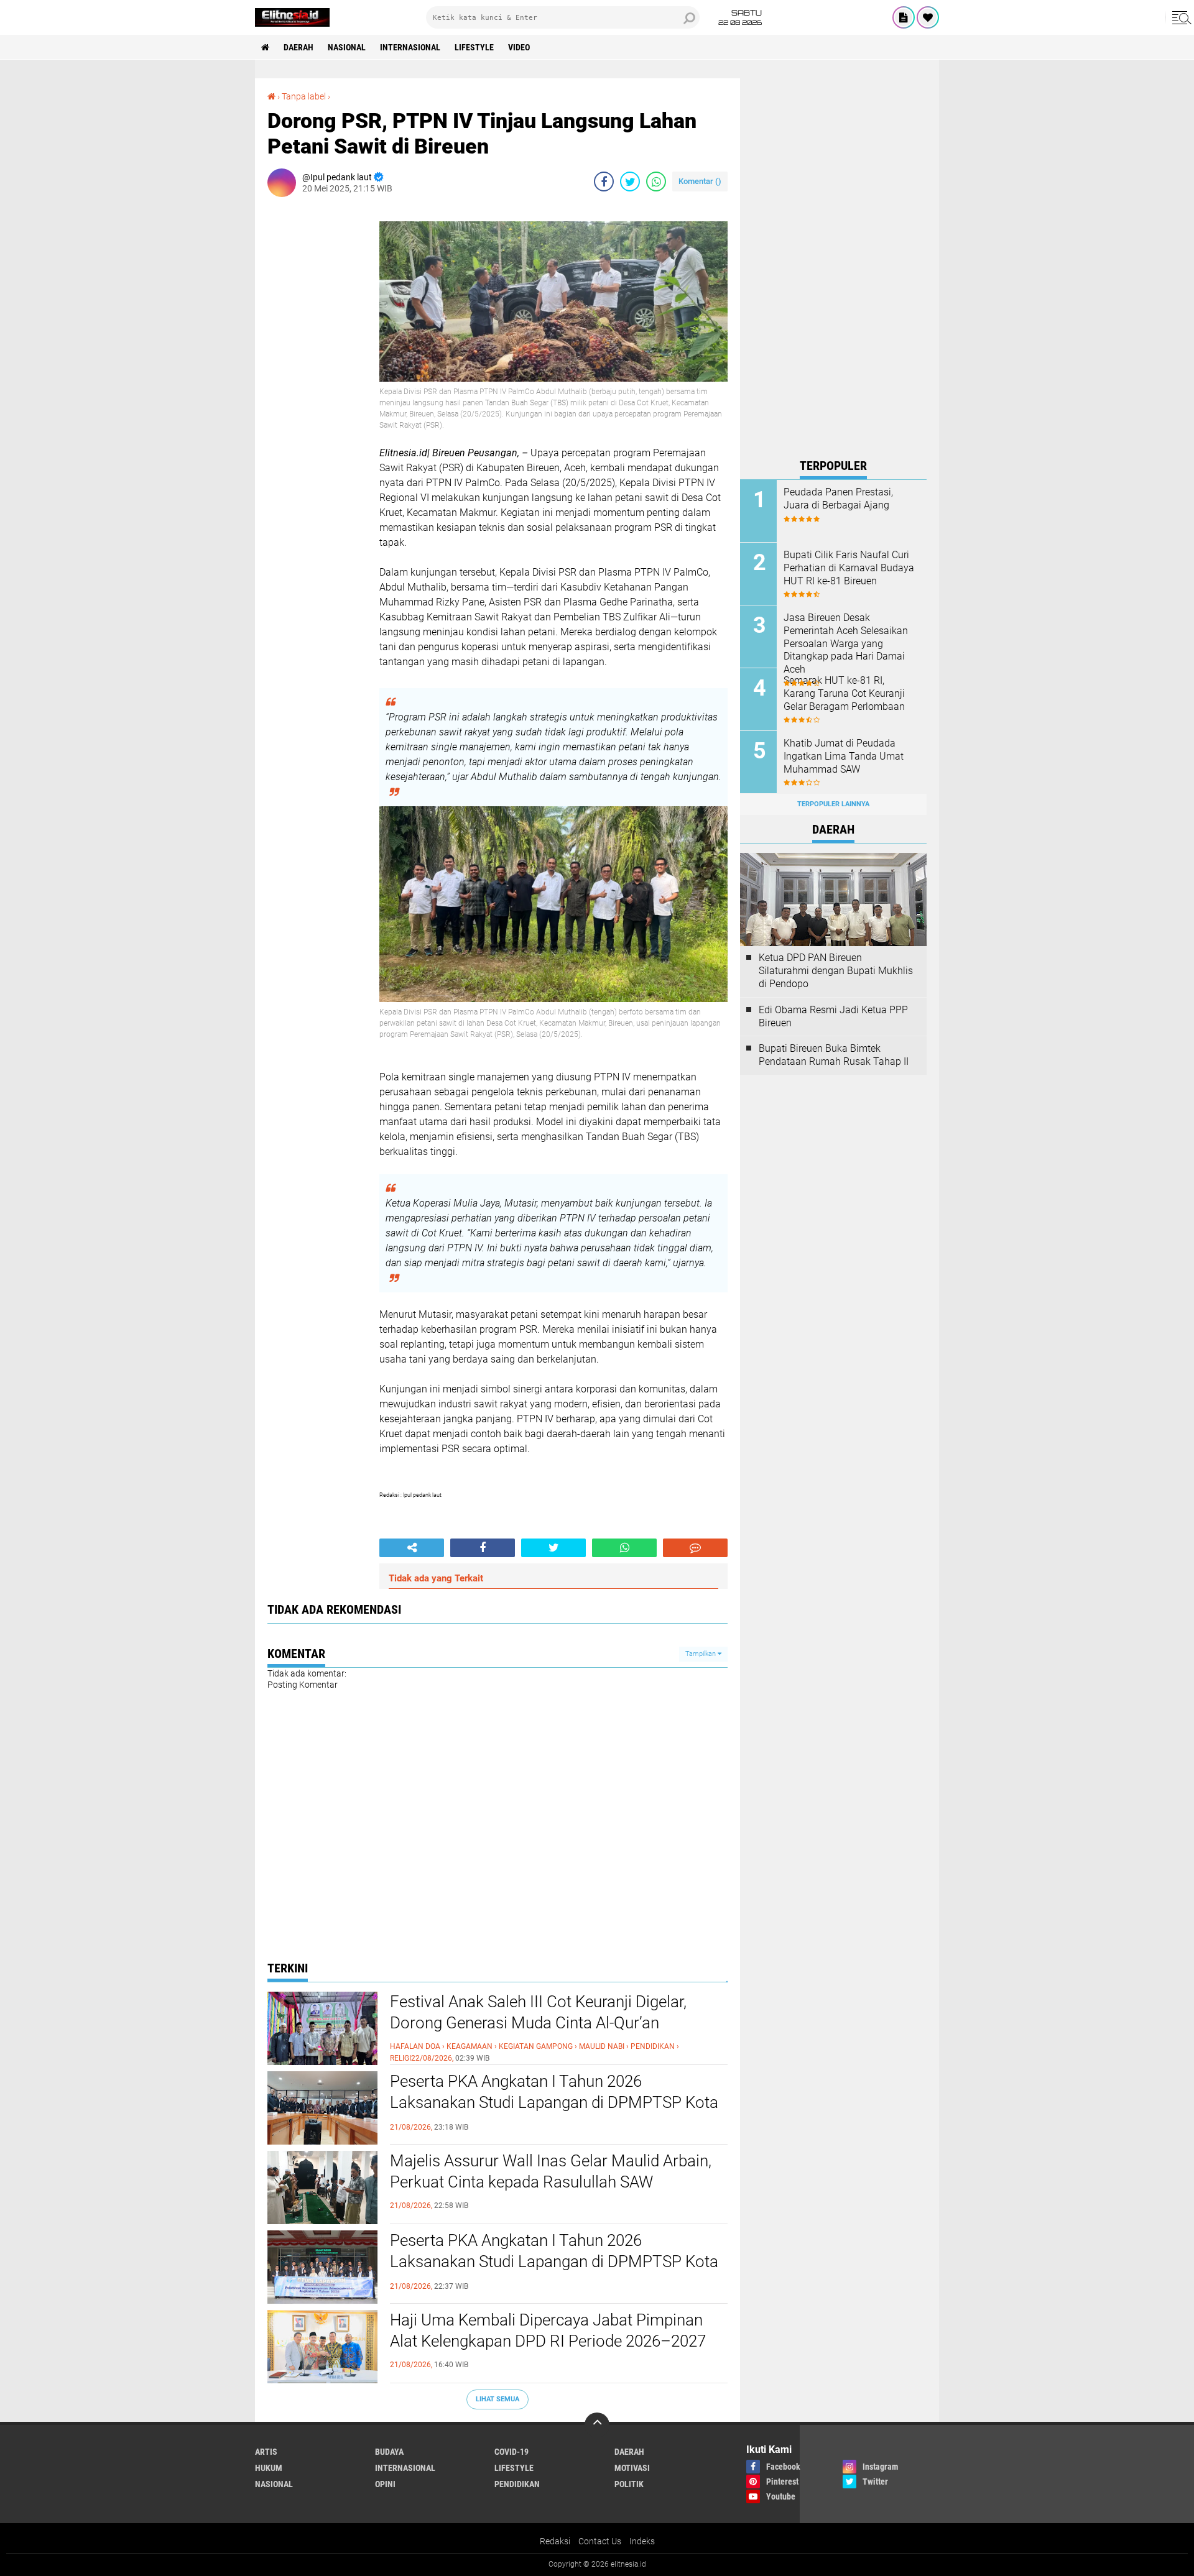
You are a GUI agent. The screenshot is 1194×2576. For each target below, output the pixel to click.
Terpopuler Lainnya (833, 804)
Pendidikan (517, 2484)
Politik (629, 2484)
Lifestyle (474, 47)
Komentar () (700, 181)
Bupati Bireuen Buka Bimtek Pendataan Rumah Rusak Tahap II (834, 1055)
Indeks (642, 2541)
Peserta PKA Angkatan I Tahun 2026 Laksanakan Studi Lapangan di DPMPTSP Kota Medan (554, 2102)
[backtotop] (597, 2425)
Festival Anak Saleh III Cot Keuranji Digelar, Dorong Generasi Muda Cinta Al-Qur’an (538, 2012)
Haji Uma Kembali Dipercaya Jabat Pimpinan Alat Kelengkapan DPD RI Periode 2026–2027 (548, 2330)
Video (519, 47)
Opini (385, 2484)
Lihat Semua (497, 2399)
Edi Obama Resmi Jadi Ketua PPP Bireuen (833, 1016)
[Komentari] (695, 1548)
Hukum (269, 2468)
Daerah (298, 47)
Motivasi (632, 2468)
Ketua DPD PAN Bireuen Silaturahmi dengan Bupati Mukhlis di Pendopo (836, 971)
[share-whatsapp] (656, 182)
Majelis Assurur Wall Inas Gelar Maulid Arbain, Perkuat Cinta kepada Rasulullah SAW (551, 2171)
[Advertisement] (833, 265)
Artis (266, 2452)
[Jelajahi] (1180, 17)
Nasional (347, 47)
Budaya (389, 2452)
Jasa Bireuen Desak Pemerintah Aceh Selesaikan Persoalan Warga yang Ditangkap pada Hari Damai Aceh (846, 643)
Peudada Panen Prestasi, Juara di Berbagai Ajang (838, 499)
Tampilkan (701, 1654)
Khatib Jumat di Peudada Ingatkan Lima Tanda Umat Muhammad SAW (844, 756)
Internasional (410, 47)
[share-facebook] (604, 182)
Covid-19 (511, 2452)
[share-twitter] (630, 182)
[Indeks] (904, 17)
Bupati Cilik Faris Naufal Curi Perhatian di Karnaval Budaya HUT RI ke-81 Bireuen (849, 568)
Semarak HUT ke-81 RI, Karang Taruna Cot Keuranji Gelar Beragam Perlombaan (844, 693)
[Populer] (928, 17)
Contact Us (600, 2541)
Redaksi (555, 2541)
